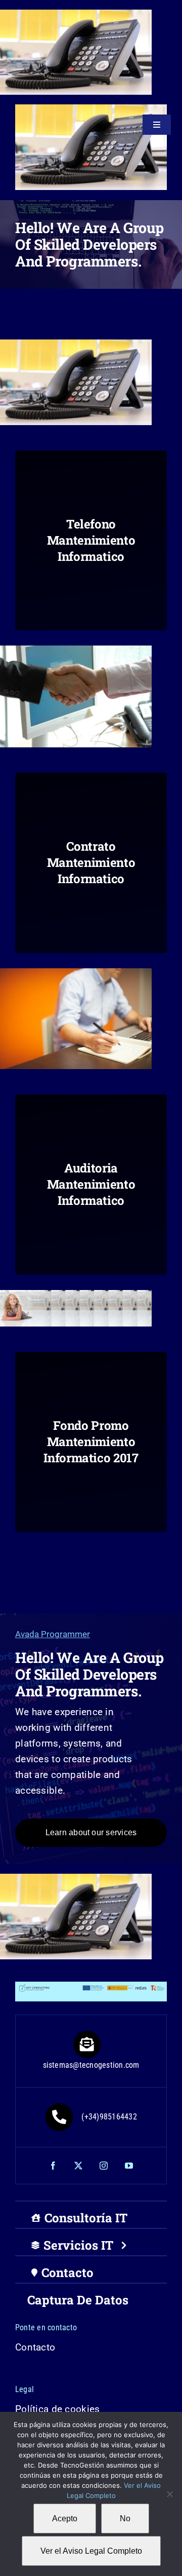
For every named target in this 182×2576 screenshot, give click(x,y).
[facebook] (53, 2166)
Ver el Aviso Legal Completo (91, 2551)
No (125, 2518)
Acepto (65, 2518)
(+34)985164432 (109, 2117)
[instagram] (104, 2166)
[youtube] (129, 2166)
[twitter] (78, 2166)
